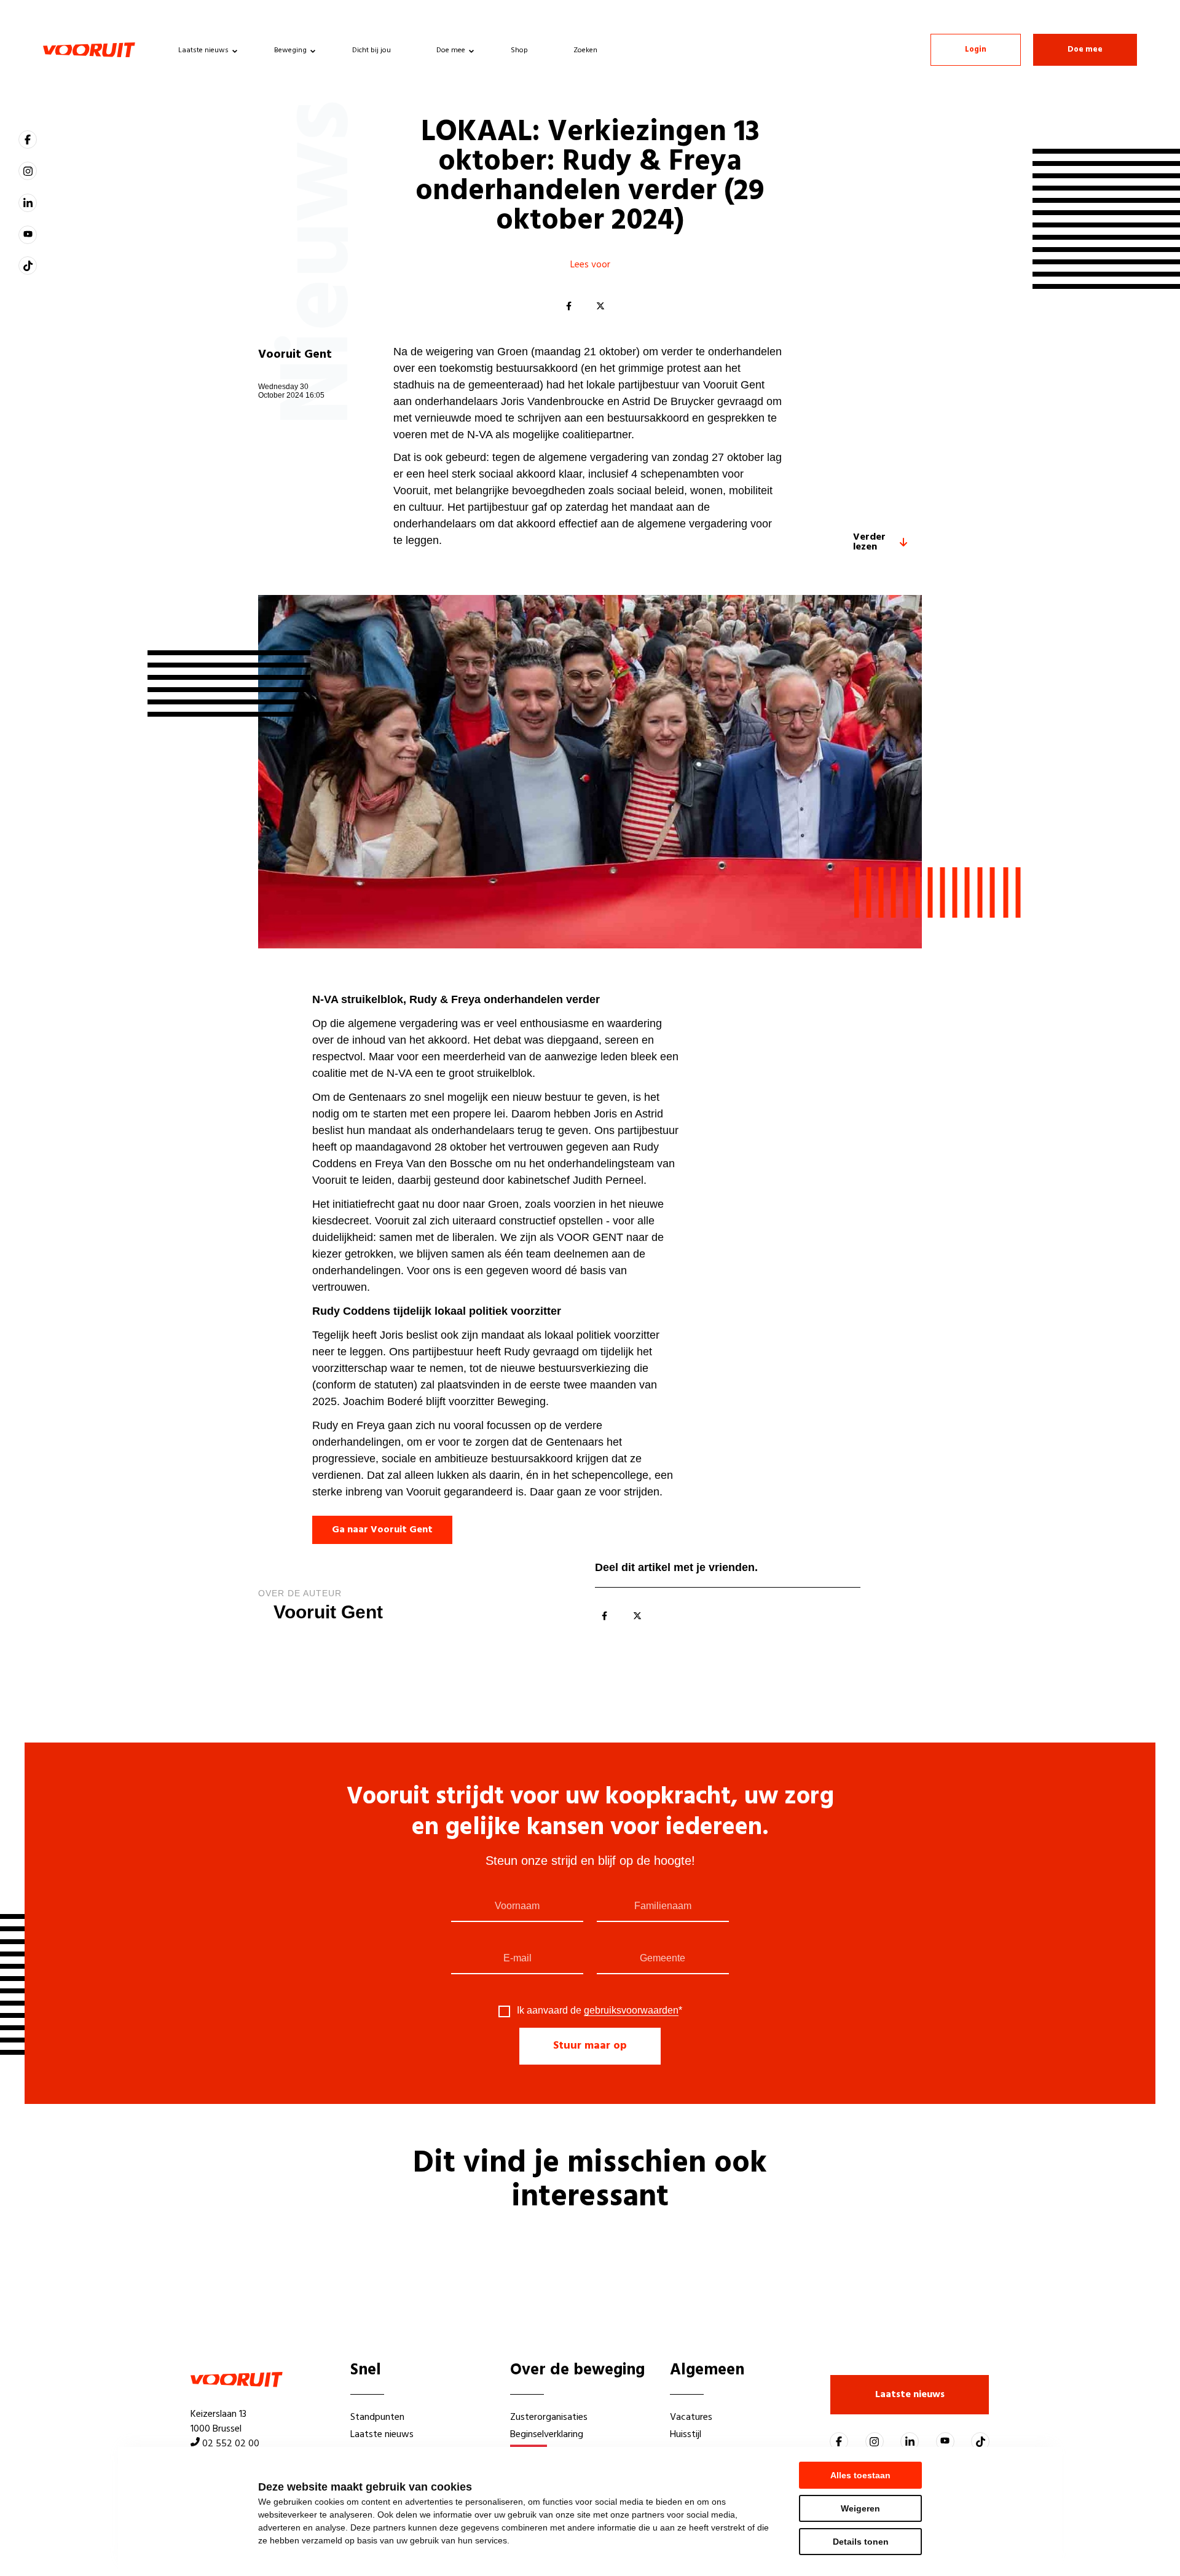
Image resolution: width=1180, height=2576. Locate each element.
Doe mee (451, 50)
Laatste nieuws (203, 50)
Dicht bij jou (372, 50)
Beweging (290, 50)
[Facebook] (568, 307)
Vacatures (691, 2417)
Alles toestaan (860, 2475)
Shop (519, 50)
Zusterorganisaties (549, 2417)
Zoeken (585, 50)
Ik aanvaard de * (600, 2011)
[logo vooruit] (89, 50)
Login (976, 49)
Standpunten (377, 2417)
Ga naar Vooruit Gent (382, 1530)
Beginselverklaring (547, 2435)
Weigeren (860, 2508)
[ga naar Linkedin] (28, 203)
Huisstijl (686, 2435)
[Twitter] (600, 307)
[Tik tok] (28, 266)
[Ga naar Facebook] (28, 140)
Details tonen (861, 2542)
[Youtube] (28, 235)
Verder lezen (869, 542)
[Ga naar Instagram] (28, 171)
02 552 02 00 (231, 2444)
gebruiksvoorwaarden (631, 2010)
